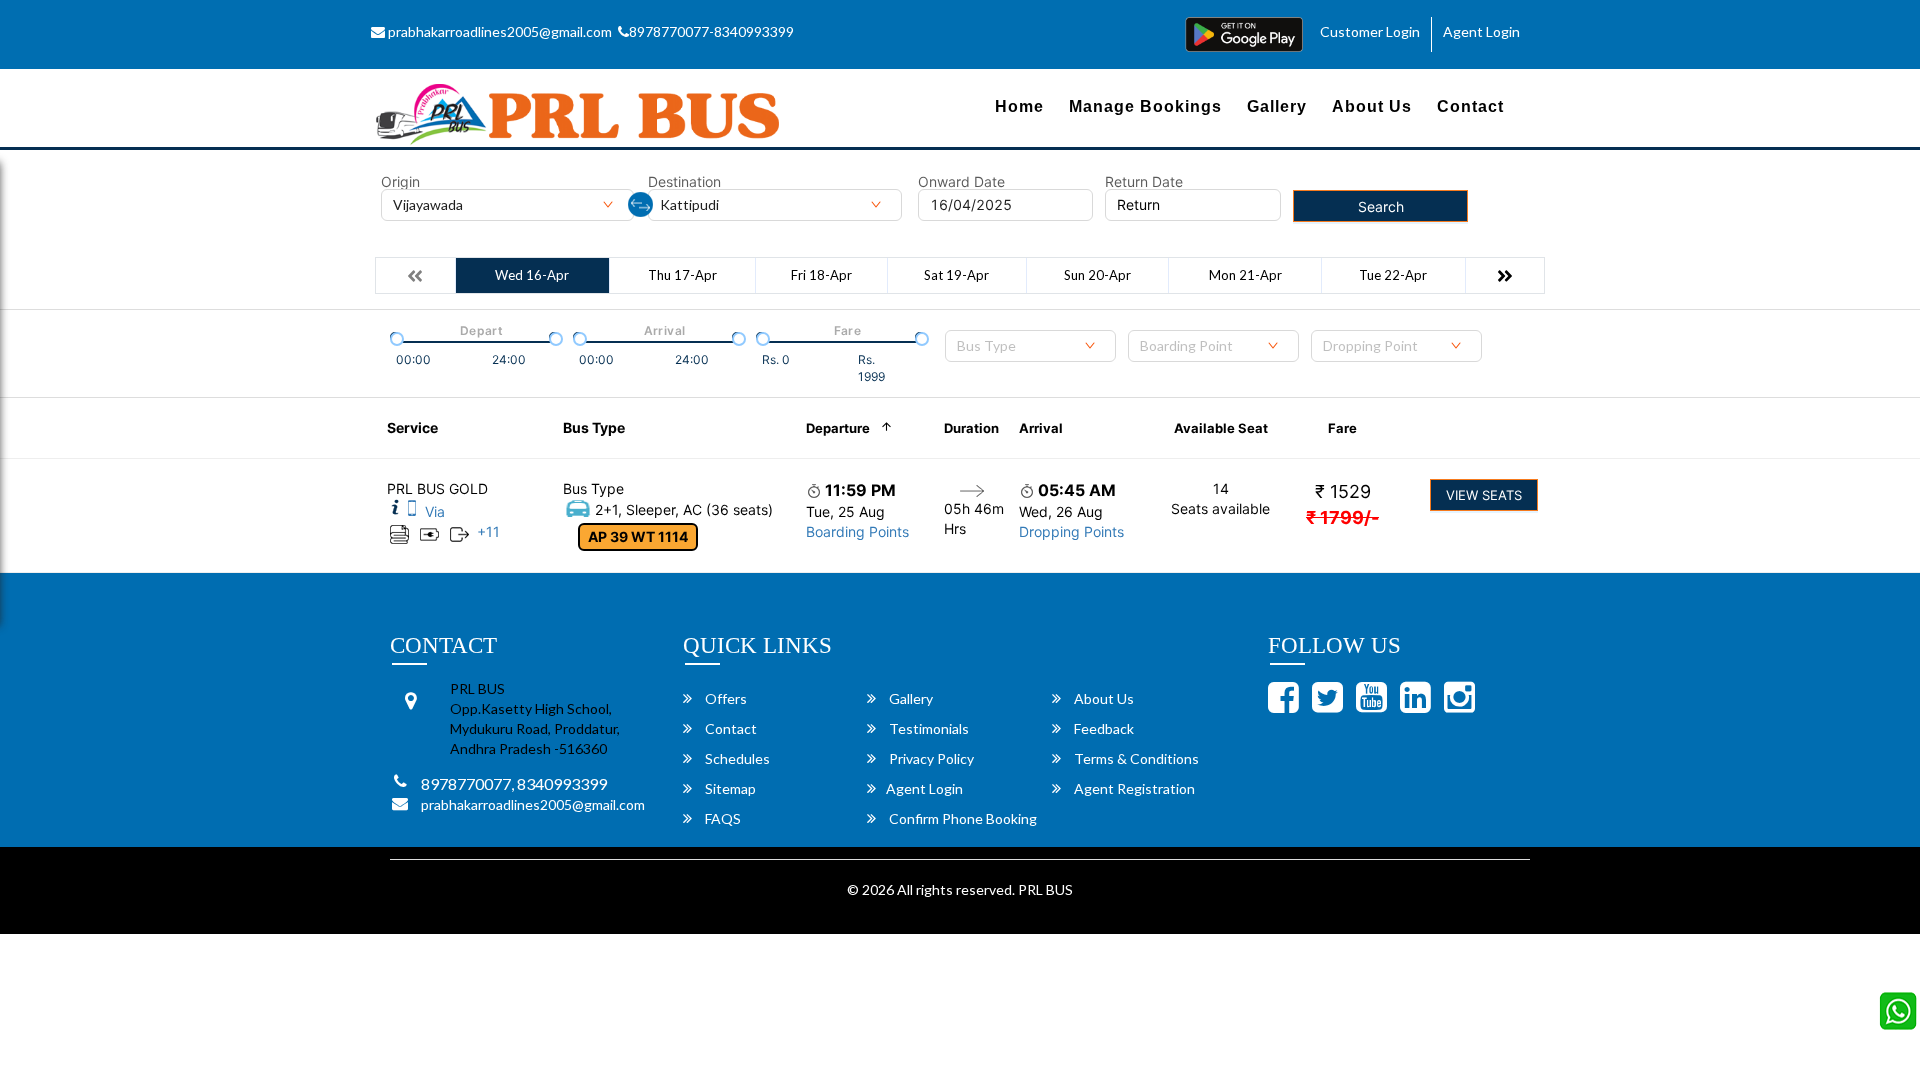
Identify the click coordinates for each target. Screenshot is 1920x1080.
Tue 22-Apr (1393, 275)
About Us (1372, 106)
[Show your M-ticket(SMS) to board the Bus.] (412, 511)
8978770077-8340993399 (711, 31)
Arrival (1041, 428)
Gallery (1277, 106)
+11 (488, 531)
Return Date (1144, 182)
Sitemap (729, 788)
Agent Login (1481, 31)
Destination (684, 182)
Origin (400, 182)
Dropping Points (1071, 531)
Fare (1342, 428)
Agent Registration (1133, 788)
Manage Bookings (1145, 106)
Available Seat (1221, 428)
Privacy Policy (930, 758)
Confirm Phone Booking (961, 818)
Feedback (1102, 728)
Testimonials (927, 728)
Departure (838, 428)
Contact (1470, 106)
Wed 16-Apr (532, 275)
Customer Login (1370, 31)
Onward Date (961, 182)
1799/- (1342, 517)
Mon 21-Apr (1245, 275)
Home (1019, 106)
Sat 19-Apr (956, 275)
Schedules (736, 758)
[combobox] (1030, 346)
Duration (971, 428)
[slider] (395, 337)
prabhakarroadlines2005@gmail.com (498, 31)
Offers (724, 698)
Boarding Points (857, 531)
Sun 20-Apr (1097, 275)
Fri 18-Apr (821, 275)
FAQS (721, 818)
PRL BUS (1045, 889)
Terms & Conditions (1135, 758)
